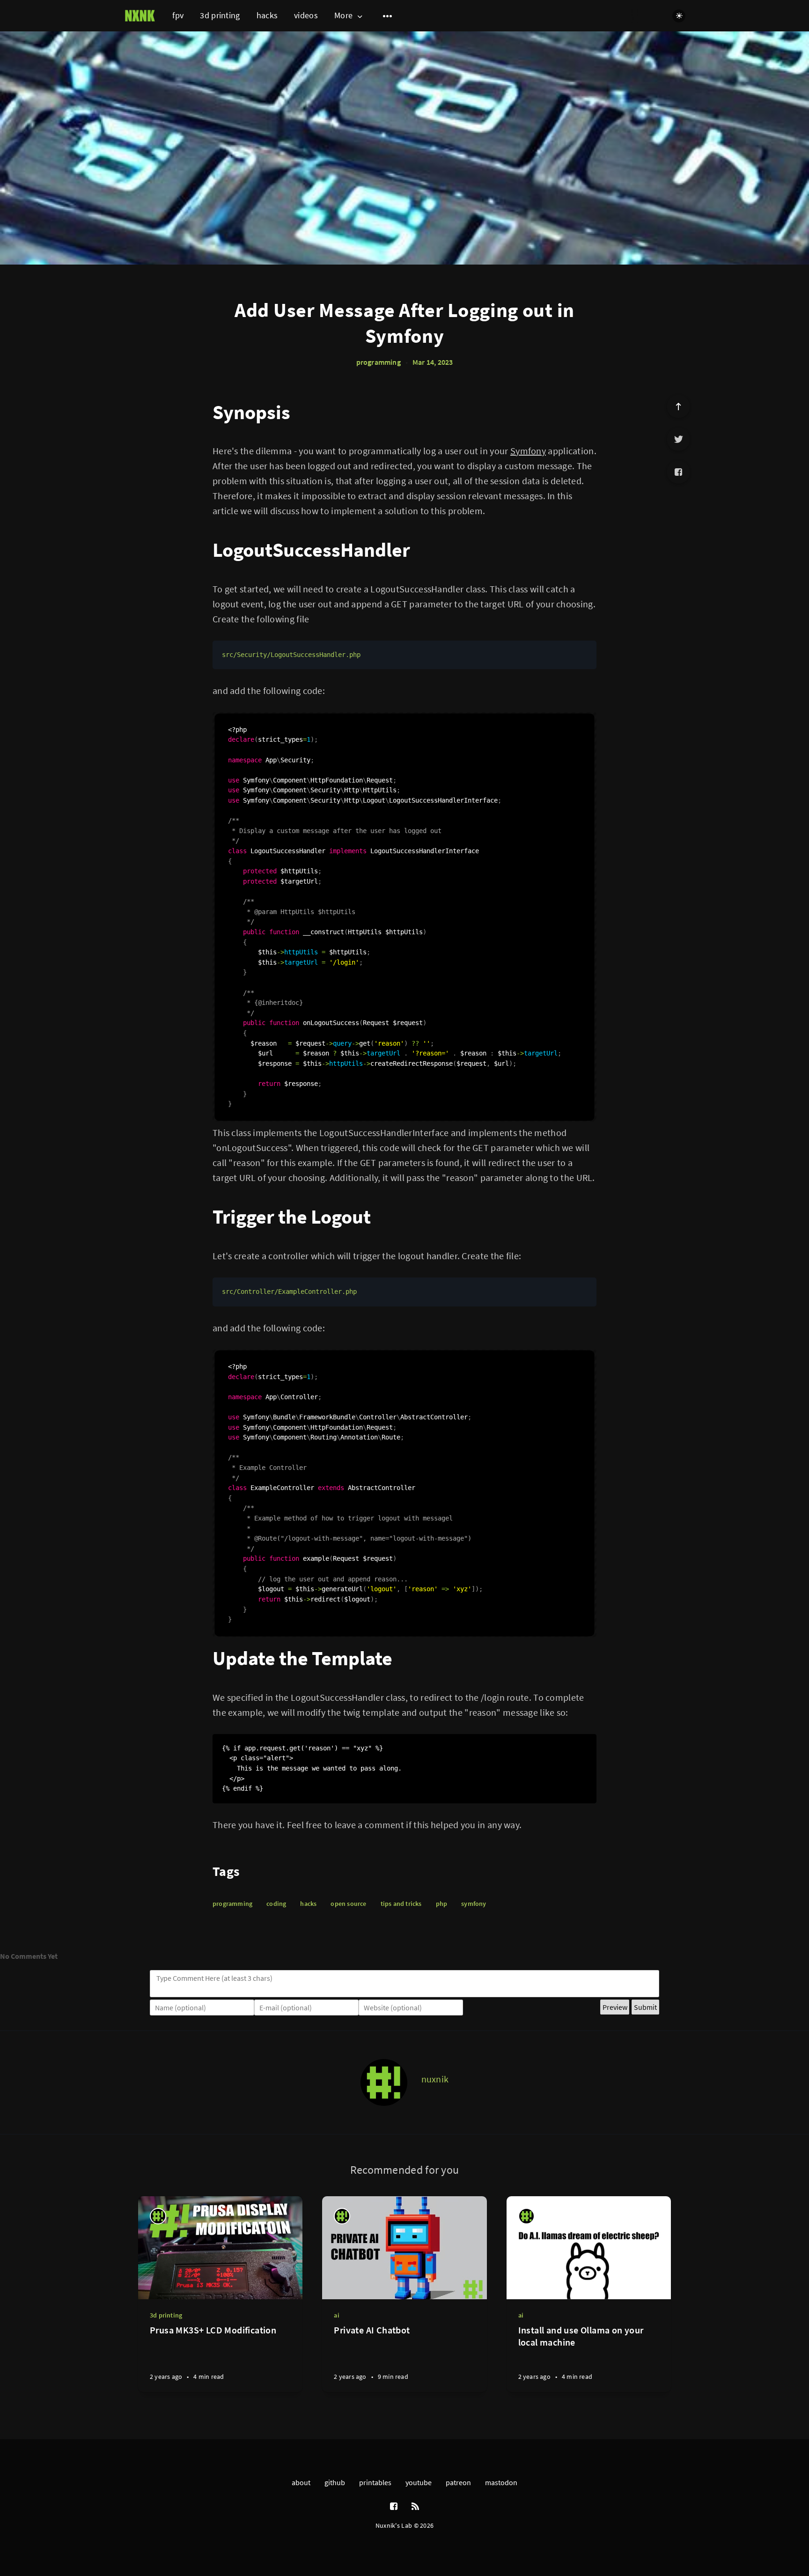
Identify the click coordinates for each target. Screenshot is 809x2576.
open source (348, 1904)
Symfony (528, 451)
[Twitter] (678, 439)
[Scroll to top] (678, 406)
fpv (178, 15)
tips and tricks (401, 1904)
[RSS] (415, 2507)
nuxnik (435, 2079)
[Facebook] (678, 472)
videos (306, 15)
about (301, 2482)
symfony (474, 1904)
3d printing (220, 15)
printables (375, 2482)
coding (276, 1904)
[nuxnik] (384, 2082)
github (335, 2482)
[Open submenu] (388, 16)
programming (379, 362)
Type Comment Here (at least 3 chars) (214, 1978)
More (343, 16)
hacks (267, 15)
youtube (419, 2482)
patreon (458, 2482)
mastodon (501, 2482)
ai (336, 2315)
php (442, 1904)
